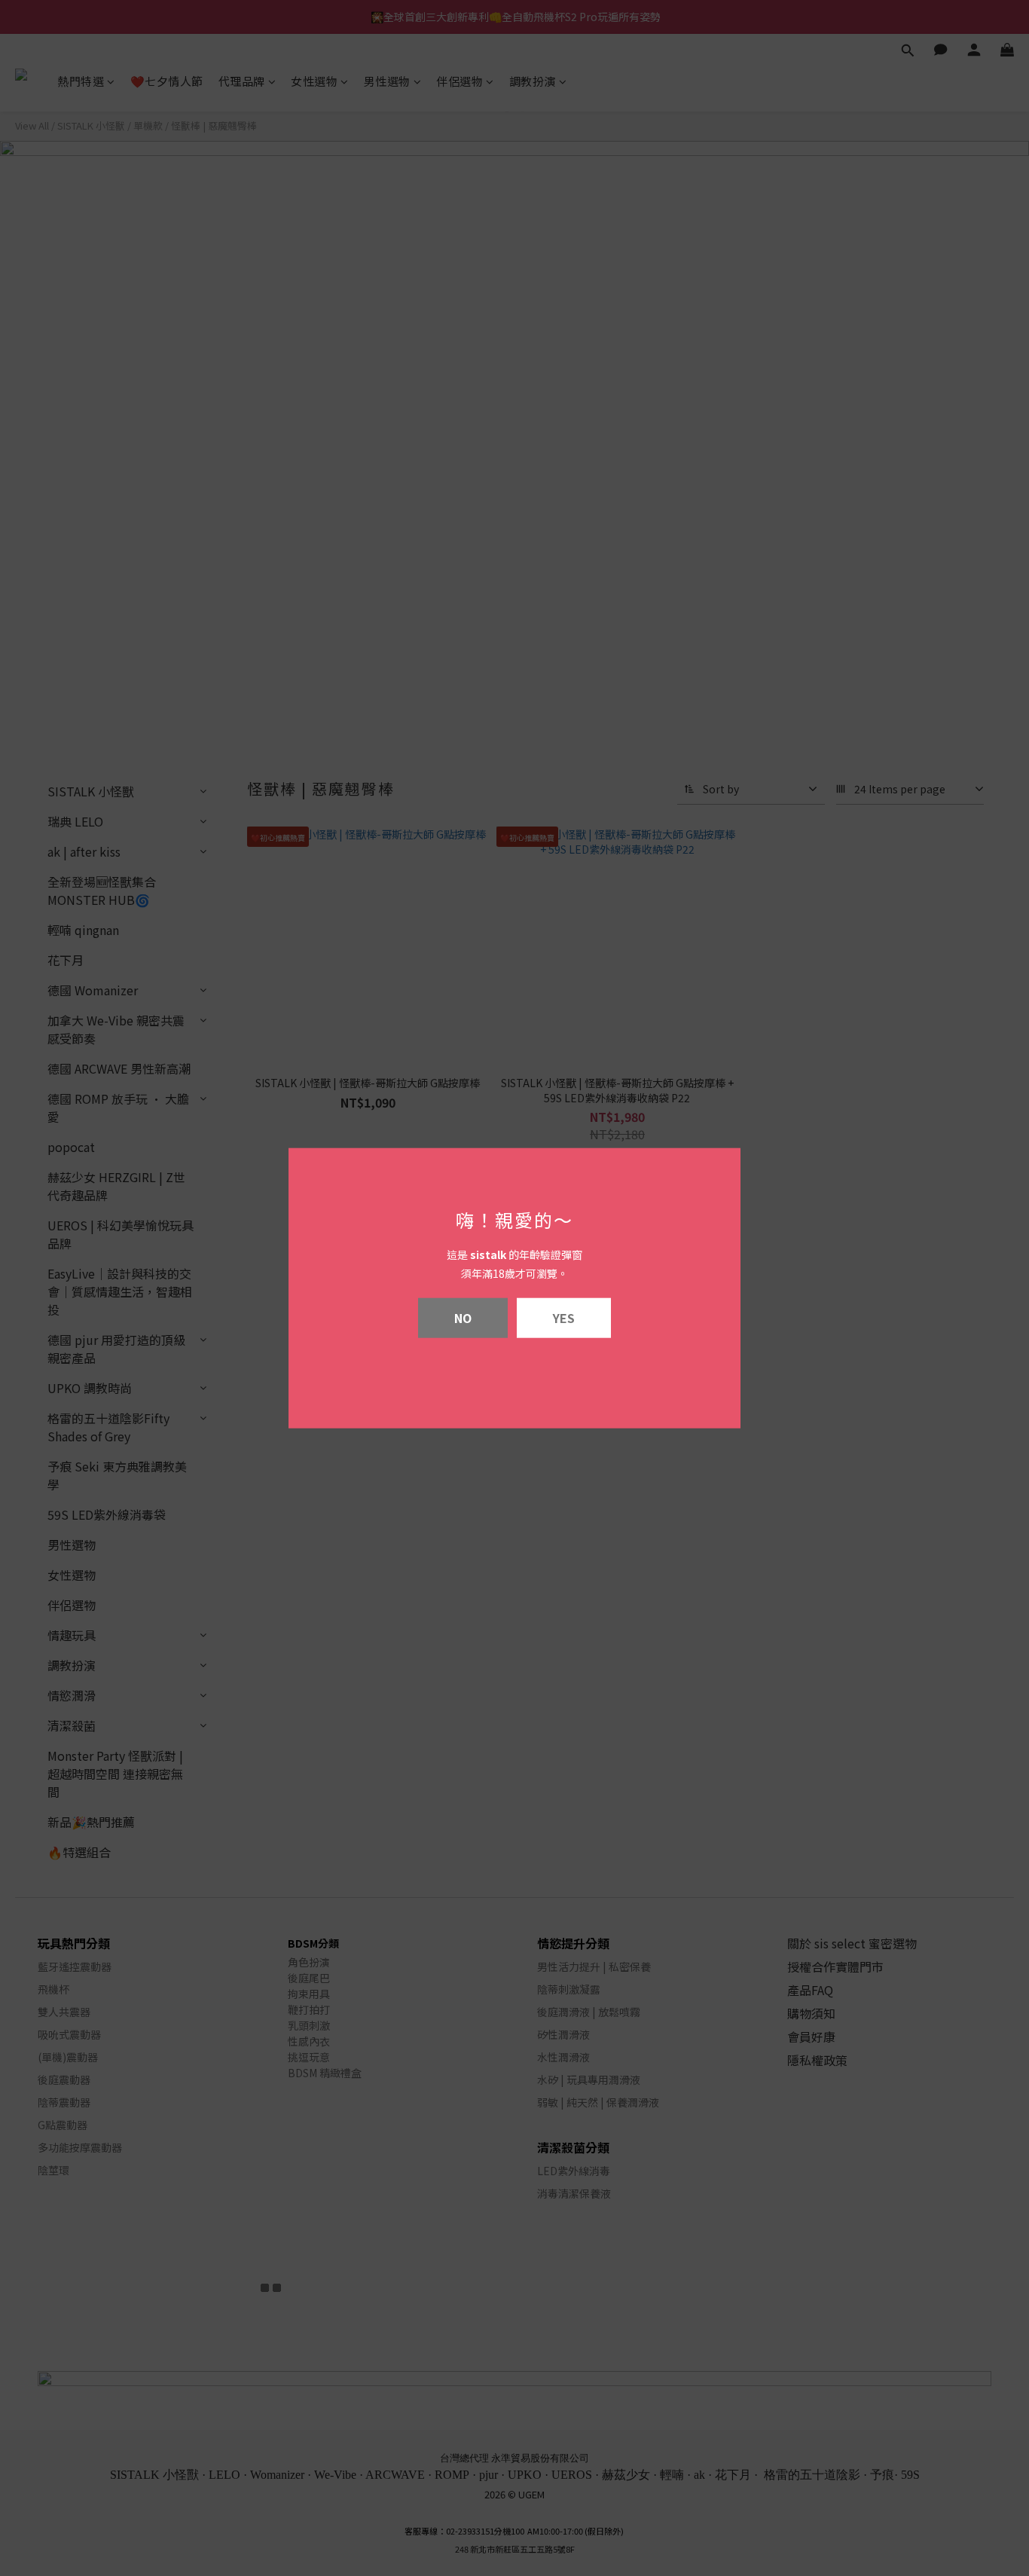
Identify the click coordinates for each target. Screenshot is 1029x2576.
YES (564, 1318)
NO (463, 1318)
